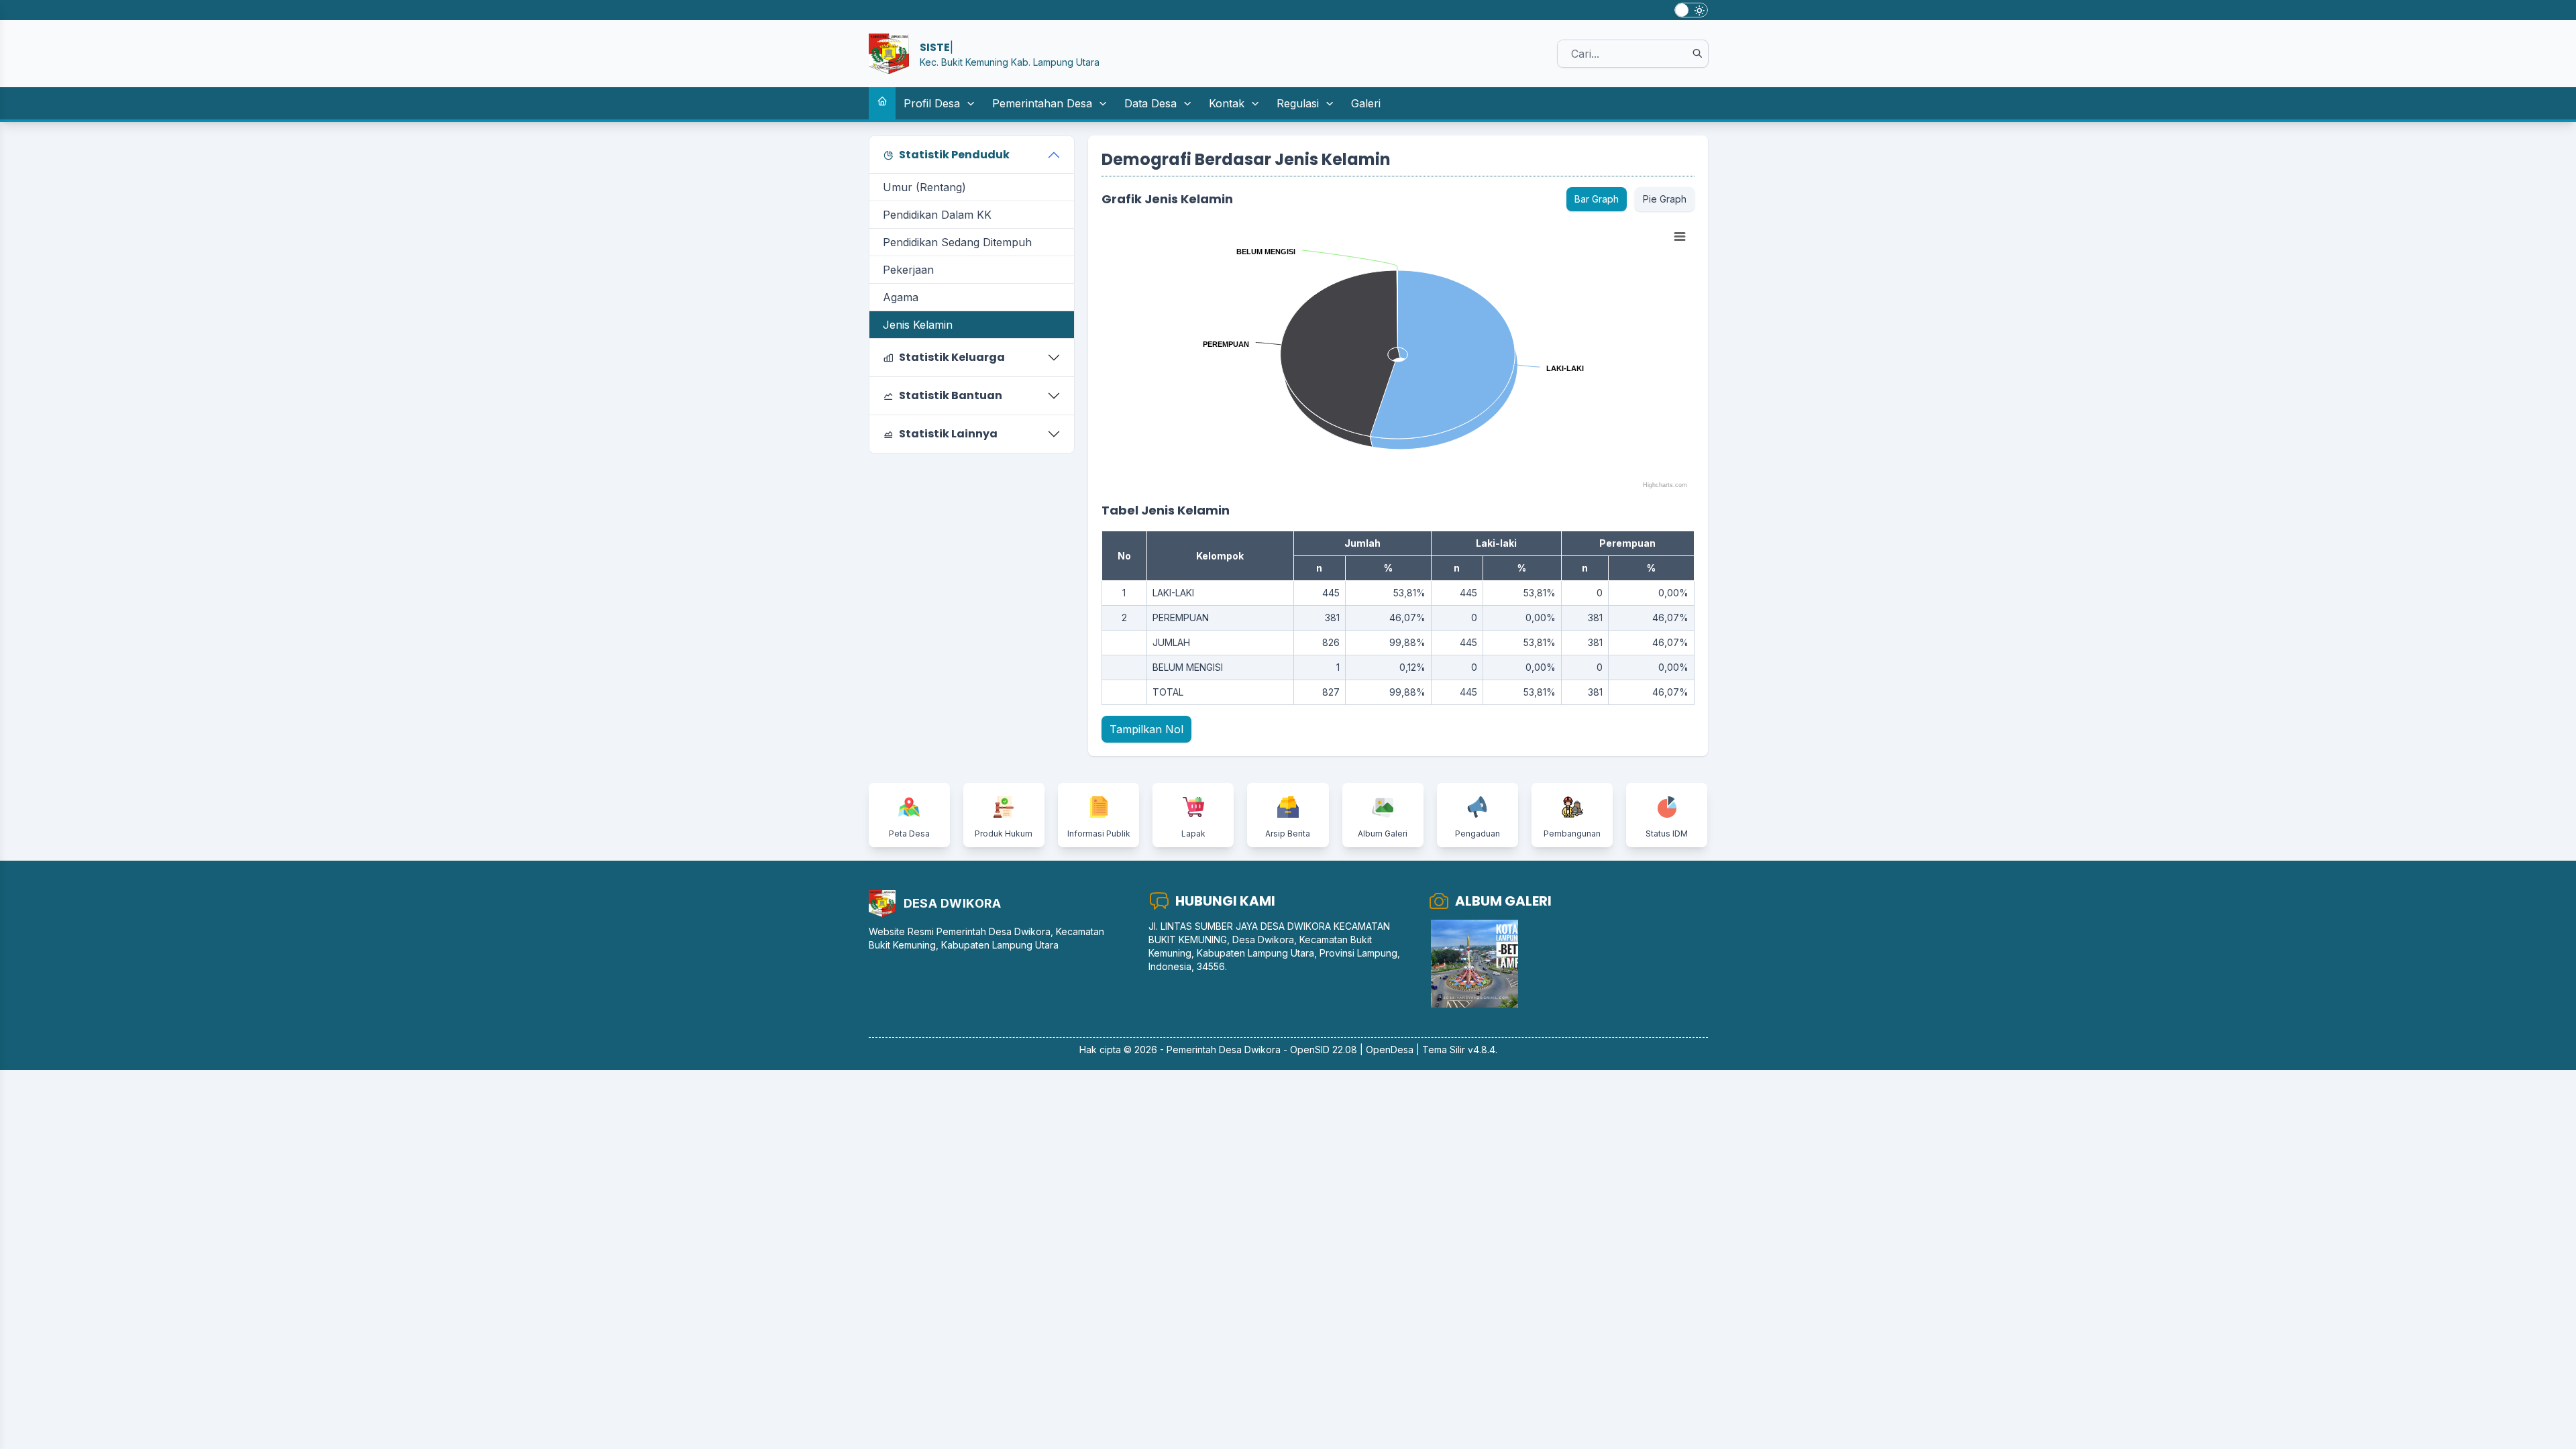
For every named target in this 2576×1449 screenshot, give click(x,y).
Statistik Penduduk (954, 155)
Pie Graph (1665, 199)
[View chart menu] (1680, 237)
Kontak (1227, 103)
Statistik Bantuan (951, 395)
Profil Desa (932, 103)
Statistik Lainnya (948, 434)
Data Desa (1150, 103)
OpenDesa (1390, 1050)
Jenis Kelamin (918, 325)
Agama (901, 297)
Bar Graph (1597, 199)
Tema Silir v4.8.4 (1459, 1050)
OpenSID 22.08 (1324, 1050)
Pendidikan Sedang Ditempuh (957, 242)
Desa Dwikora (1250, 1050)
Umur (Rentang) (924, 187)
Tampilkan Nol (1146, 729)
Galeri (1366, 103)
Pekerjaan (908, 270)
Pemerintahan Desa (1042, 103)
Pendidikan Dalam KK (937, 215)
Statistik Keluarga (952, 357)
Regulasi (1298, 103)
